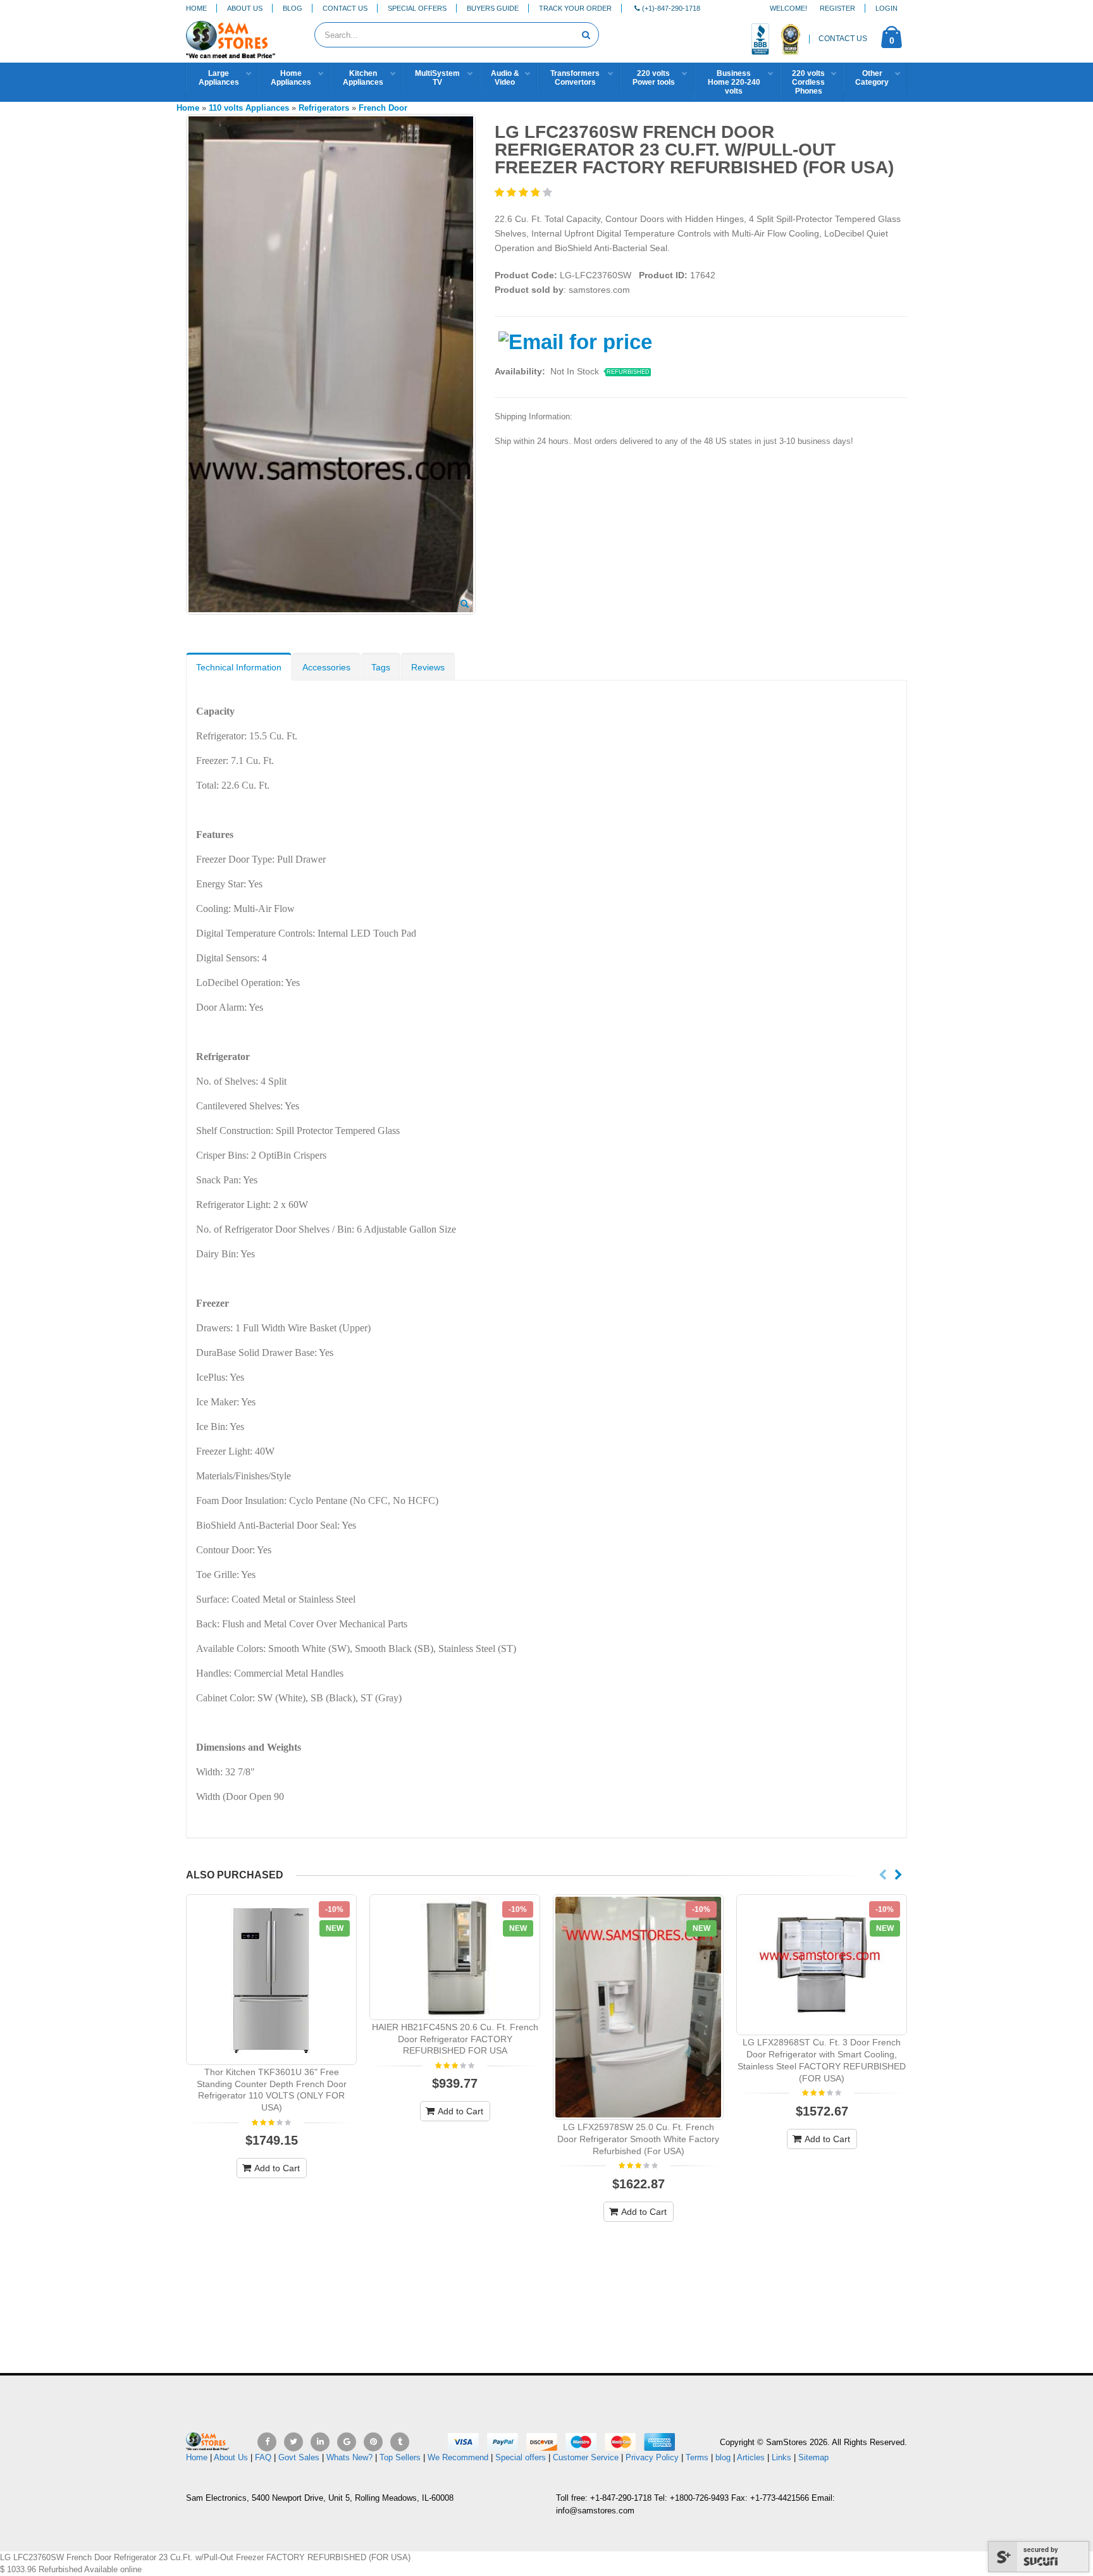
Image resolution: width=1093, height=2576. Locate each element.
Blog (293, 8)
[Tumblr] (400, 2442)
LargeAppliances (219, 78)
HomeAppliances (291, 78)
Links (781, 2457)
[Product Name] (271, 1980)
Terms (698, 2457)
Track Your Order (575, 8)
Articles (751, 2457)
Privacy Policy (652, 2457)
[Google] (347, 2442)
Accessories (326, 667)
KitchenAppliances (363, 78)
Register (837, 8)
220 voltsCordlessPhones (808, 82)
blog (723, 2457)
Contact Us (345, 8)
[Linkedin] (320, 2442)
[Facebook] (267, 2442)
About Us (245, 8)
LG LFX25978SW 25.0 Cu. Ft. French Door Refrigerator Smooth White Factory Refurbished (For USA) (638, 2139)
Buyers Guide (493, 8)
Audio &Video (505, 78)
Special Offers (417, 8)
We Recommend (458, 2457)
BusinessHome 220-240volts (734, 82)
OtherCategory (872, 78)
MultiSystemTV (437, 78)
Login (886, 8)
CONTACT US (843, 39)
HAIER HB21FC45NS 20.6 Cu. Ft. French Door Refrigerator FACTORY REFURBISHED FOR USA (455, 2039)
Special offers (521, 2457)
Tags (381, 667)
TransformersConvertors (575, 78)
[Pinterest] (373, 2442)
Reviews (428, 667)
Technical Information (239, 667)
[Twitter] (293, 2442)
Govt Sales (299, 2457)
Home (196, 8)
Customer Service (586, 2457)
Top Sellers (400, 2457)
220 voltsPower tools (654, 78)
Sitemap (813, 2457)
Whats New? (349, 2457)
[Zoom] (465, 605)
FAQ (263, 2457)
